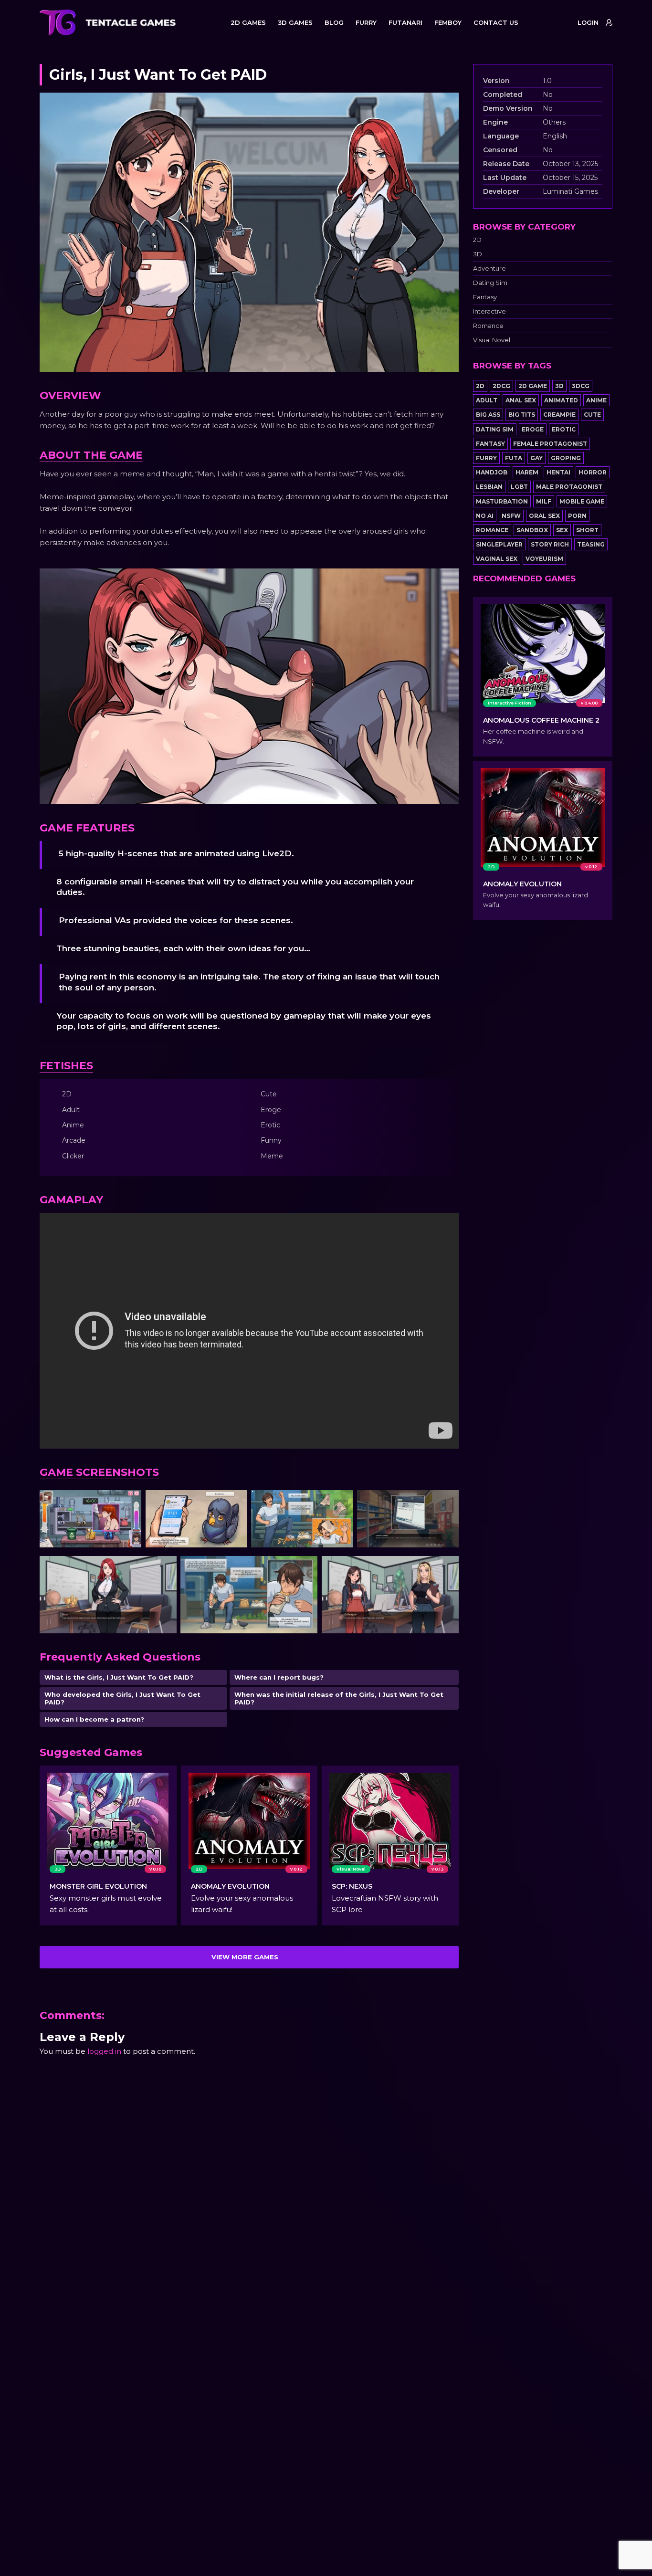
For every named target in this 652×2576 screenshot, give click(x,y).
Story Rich (550, 544)
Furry (486, 458)
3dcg (581, 386)
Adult (487, 400)
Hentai (558, 472)
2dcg (501, 386)
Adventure (489, 268)
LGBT (519, 487)
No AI (485, 516)
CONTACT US (496, 22)
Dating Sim (490, 283)
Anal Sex (521, 400)
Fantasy (485, 297)
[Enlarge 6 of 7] (305, 1568)
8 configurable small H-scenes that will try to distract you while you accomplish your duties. (235, 887)
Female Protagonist (550, 444)
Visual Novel (492, 340)
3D (478, 254)
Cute (592, 415)
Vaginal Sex (497, 559)
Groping (566, 458)
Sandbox (532, 530)
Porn (577, 516)
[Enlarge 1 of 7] (129, 1503)
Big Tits (522, 415)
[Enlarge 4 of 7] (446, 1503)
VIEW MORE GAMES (245, 1957)
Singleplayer (499, 544)
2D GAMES (248, 22)
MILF (544, 501)
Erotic (564, 429)
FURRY (366, 22)
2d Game (533, 386)
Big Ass (488, 415)
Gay (536, 458)
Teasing (591, 544)
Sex (562, 530)
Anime (596, 400)
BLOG (334, 22)
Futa (514, 458)
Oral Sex (544, 516)
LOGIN (588, 22)
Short (587, 530)
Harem (527, 472)
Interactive (489, 311)
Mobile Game (582, 501)
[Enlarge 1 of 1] (446, 581)
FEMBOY (448, 22)
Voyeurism (544, 559)
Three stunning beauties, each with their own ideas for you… (183, 948)
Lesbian (489, 487)
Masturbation (502, 501)
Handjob (492, 472)
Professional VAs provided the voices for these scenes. (176, 920)
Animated (561, 400)
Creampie (559, 415)
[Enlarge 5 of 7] (164, 1568)
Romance (488, 326)
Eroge (533, 429)
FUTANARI (405, 22)
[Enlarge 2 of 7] (235, 1503)
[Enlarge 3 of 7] (340, 1503)
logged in (104, 2051)
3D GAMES (295, 22)
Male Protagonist (569, 487)
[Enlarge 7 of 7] (446, 1568)
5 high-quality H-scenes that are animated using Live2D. (176, 853)
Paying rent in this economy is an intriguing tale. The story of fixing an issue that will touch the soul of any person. (249, 982)
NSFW (511, 516)
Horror (593, 472)
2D (477, 240)
